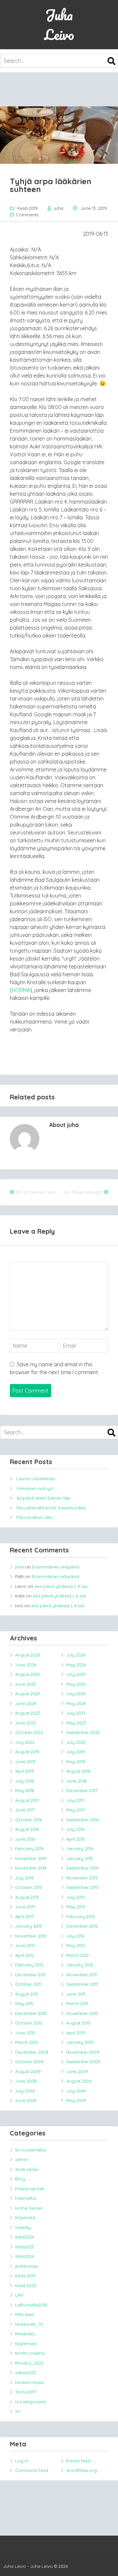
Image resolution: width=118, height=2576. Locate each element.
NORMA (21, 990)
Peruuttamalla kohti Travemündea (51, 1508)
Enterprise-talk (30, 2189)
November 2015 (31, 1858)
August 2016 (27, 1829)
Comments (27, 215)
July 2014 (24, 1878)
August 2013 (27, 1897)
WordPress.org (81, 2470)
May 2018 (25, 1790)
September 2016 (82, 1820)
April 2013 (24, 1916)
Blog (20, 2179)
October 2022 (29, 1732)
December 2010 (31, 2013)
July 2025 (76, 1674)
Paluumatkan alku (35, 1517)
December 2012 (82, 1926)
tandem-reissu (30, 2382)
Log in (22, 2461)
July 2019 (76, 1752)
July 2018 (24, 1781)
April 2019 (25, 1771)
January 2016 (80, 1849)
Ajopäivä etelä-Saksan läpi (43, 1498)
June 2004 (26, 2100)
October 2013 (29, 1887)
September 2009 (83, 2062)
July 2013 (75, 1897)
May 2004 (76, 2100)
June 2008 (26, 2081)
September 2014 (82, 1868)
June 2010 (25, 2033)
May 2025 (76, 1684)
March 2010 (27, 2042)
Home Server (29, 2208)
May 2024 (76, 1703)
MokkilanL (25, 2334)
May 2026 (76, 1665)
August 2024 (28, 1694)
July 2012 (75, 1936)
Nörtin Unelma (30, 2353)
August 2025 (28, 1674)
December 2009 (32, 2052)
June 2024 (26, 1703)
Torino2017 (26, 2392)
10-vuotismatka (30, 2150)
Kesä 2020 (26, 2285)
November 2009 (83, 2052)
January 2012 (80, 1965)
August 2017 (27, 1800)
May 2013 (76, 1907)
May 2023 (76, 1723)
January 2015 (80, 1858)
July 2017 (75, 1800)
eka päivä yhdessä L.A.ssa (61, 1586)
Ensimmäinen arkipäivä (56, 1567)
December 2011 (30, 1975)
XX (18, 2411)
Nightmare (26, 2344)
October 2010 (29, 2023)
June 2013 (25, 1907)
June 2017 (25, 1810)
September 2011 (82, 1984)
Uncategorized (30, 2402)
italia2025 (25, 2247)
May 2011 (24, 2003)
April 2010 (76, 2033)
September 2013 (82, 1887)
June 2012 (25, 1945)
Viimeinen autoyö (35, 1488)
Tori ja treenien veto (36, 1192)
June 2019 (25, 1762)
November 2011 (81, 1975)
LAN (19, 2295)
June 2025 (26, 1684)
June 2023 (26, 1723)
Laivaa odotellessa (36, 1479)
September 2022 (83, 1732)
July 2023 (76, 1713)
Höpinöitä (25, 2218)
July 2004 (76, 2091)
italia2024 (25, 2237)
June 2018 (76, 1781)
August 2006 (79, 2081)
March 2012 (78, 1955)
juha (59, 208)
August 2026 (28, 1655)
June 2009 (77, 2071)
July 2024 (76, 1694)
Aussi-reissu (27, 2169)
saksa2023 (26, 2372)
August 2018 (78, 1771)
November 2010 (82, 2013)
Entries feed (78, 2461)
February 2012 (29, 1965)
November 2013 (82, 1878)
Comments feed (32, 2470)
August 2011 (27, 1994)
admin (21, 2159)
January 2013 (29, 1926)
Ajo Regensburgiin (83, 1192)
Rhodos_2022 (29, 2363)
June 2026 (26, 1665)
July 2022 (25, 1742)
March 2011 (77, 2003)
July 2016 (75, 1829)
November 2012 (31, 1936)
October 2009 (29, 2062)
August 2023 (28, 1713)
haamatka (25, 2198)
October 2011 (28, 1984)
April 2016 (76, 1839)
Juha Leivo (59, 25)
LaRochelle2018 (31, 2305)
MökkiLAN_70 (29, 2324)
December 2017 (82, 1790)
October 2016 (29, 1820)
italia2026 (25, 2256)
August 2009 (28, 2071)
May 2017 (76, 1810)
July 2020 (76, 1742)
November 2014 (31, 1868)
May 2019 (76, 1762)
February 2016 (29, 1849)
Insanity (23, 2227)
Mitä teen (25, 2314)
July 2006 (25, 2091)
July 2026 (76, 1655)
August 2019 (27, 1752)
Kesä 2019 (28, 208)
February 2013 (80, 1916)
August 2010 (78, 2023)
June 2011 (76, 1994)
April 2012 (24, 1955)
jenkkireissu (27, 2266)
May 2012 (76, 1945)
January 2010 (80, 2042)
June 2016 (25, 1839)
